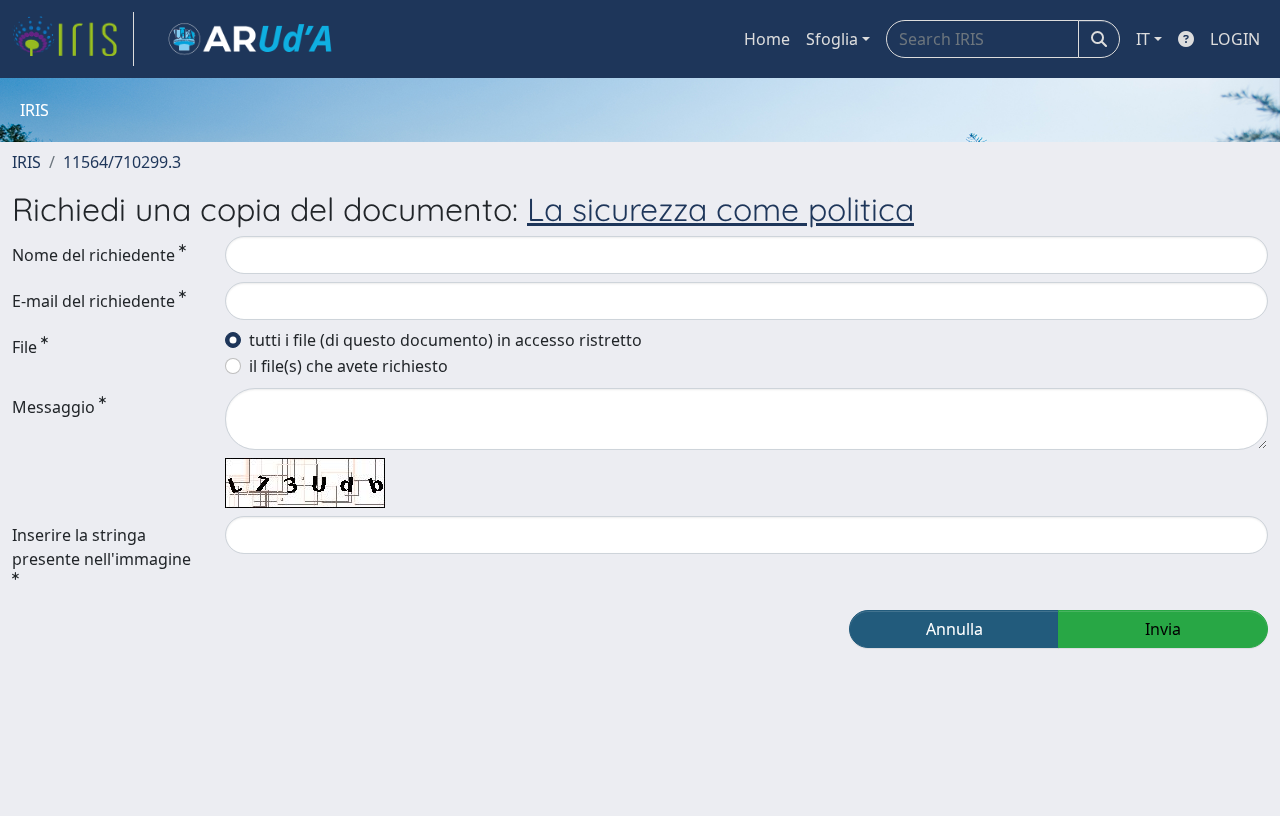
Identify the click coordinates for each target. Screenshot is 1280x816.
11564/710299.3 (122, 162)
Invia (1163, 629)
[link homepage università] (250, 39)
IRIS (26, 162)
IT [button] (1143, 39)
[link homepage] (73, 39)
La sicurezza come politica (720, 209)
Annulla (954, 629)
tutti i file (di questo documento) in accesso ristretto (445, 340)
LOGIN (1235, 39)
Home (767, 39)
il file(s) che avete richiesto (348, 366)
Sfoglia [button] (832, 39)
